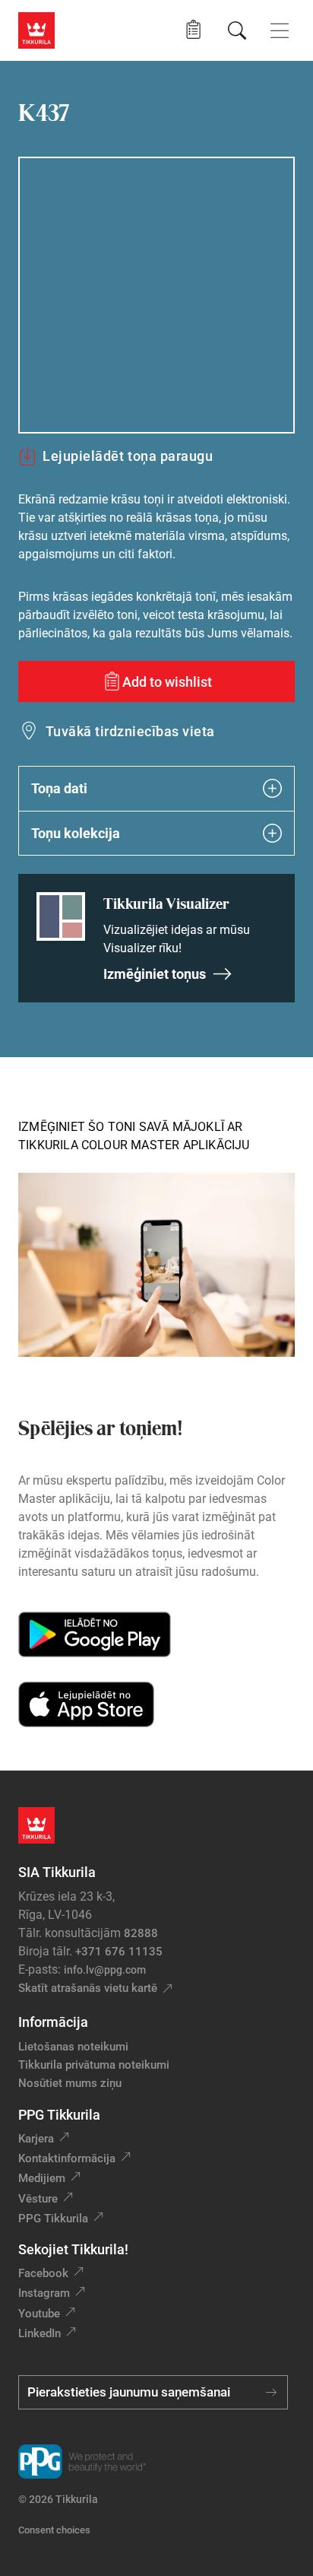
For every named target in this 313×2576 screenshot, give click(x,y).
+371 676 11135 (119, 1952)
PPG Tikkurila (53, 2219)
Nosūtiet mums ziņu (70, 2083)
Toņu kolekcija (76, 833)
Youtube (39, 2314)
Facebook (43, 2273)
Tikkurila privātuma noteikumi (94, 2065)
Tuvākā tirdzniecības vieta (130, 731)
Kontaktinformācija (67, 2158)
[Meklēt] (237, 30)
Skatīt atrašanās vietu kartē (88, 1988)
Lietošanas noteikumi (73, 2047)
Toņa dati (59, 788)
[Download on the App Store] (86, 1704)
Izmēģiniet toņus (155, 974)
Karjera (36, 2139)
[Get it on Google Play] (95, 1634)
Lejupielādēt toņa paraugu (128, 456)
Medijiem (42, 2178)
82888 (141, 1933)
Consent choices (54, 2530)
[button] (193, 30)
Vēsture (38, 2199)
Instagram (44, 2293)
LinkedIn (40, 2333)
